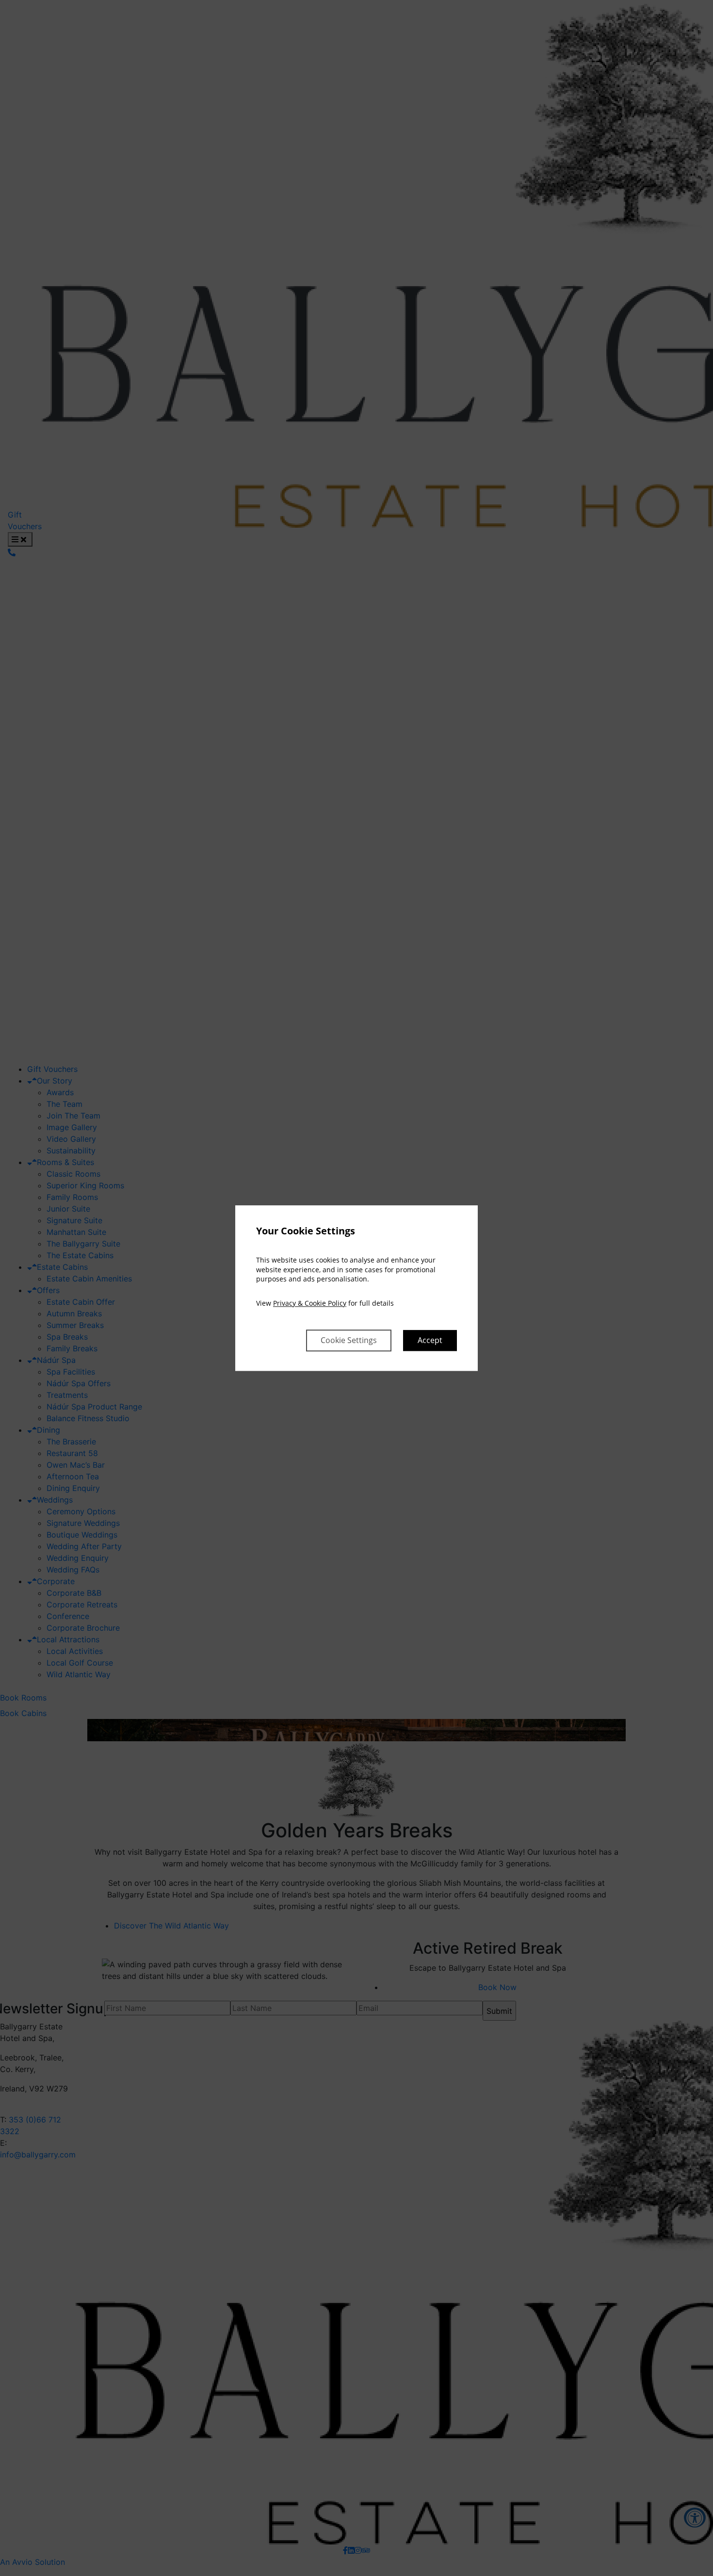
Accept (430, 1340)
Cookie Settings (349, 1340)
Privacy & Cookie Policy (310, 1303)
